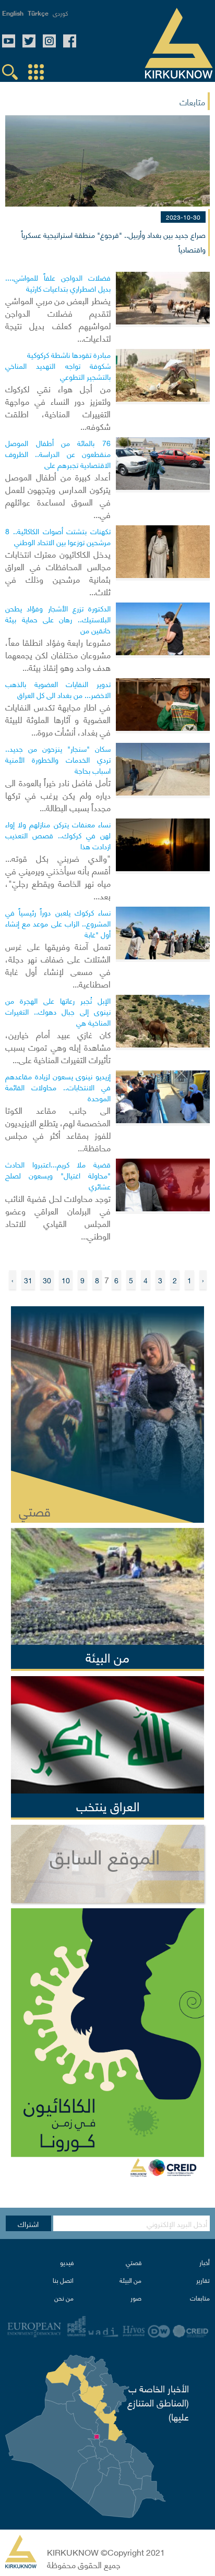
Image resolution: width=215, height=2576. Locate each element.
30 (47, 1280)
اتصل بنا (63, 2280)
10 (66, 1280)
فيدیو (67, 2262)
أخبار (205, 2262)
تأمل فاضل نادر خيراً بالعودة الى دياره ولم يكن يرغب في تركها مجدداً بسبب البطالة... (58, 795)
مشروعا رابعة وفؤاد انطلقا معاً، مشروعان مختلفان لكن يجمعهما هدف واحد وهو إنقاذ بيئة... (58, 654)
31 (28, 1280)
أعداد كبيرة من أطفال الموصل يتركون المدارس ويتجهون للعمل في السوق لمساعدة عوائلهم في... (58, 495)
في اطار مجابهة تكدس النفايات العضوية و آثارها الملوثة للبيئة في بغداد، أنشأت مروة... (58, 719)
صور (136, 2298)
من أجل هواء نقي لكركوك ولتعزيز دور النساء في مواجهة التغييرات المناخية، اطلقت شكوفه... (58, 407)
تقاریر (203, 2280)
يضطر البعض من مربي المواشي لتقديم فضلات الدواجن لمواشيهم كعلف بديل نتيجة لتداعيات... (58, 319)
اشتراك (28, 2223)
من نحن (64, 2298)
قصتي (134, 2262)
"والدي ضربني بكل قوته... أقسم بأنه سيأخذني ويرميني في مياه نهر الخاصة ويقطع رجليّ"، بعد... (58, 876)
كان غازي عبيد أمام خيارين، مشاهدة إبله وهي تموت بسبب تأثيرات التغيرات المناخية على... (58, 1046)
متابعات (200, 2298)
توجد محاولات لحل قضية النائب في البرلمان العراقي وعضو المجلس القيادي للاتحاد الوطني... (58, 1217)
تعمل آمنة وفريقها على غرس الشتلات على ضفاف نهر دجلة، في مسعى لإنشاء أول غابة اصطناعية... (58, 965)
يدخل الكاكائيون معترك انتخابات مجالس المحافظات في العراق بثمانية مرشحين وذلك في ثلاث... (58, 572)
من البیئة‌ (130, 2280)
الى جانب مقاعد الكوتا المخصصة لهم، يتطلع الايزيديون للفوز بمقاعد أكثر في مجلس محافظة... (58, 1128)
